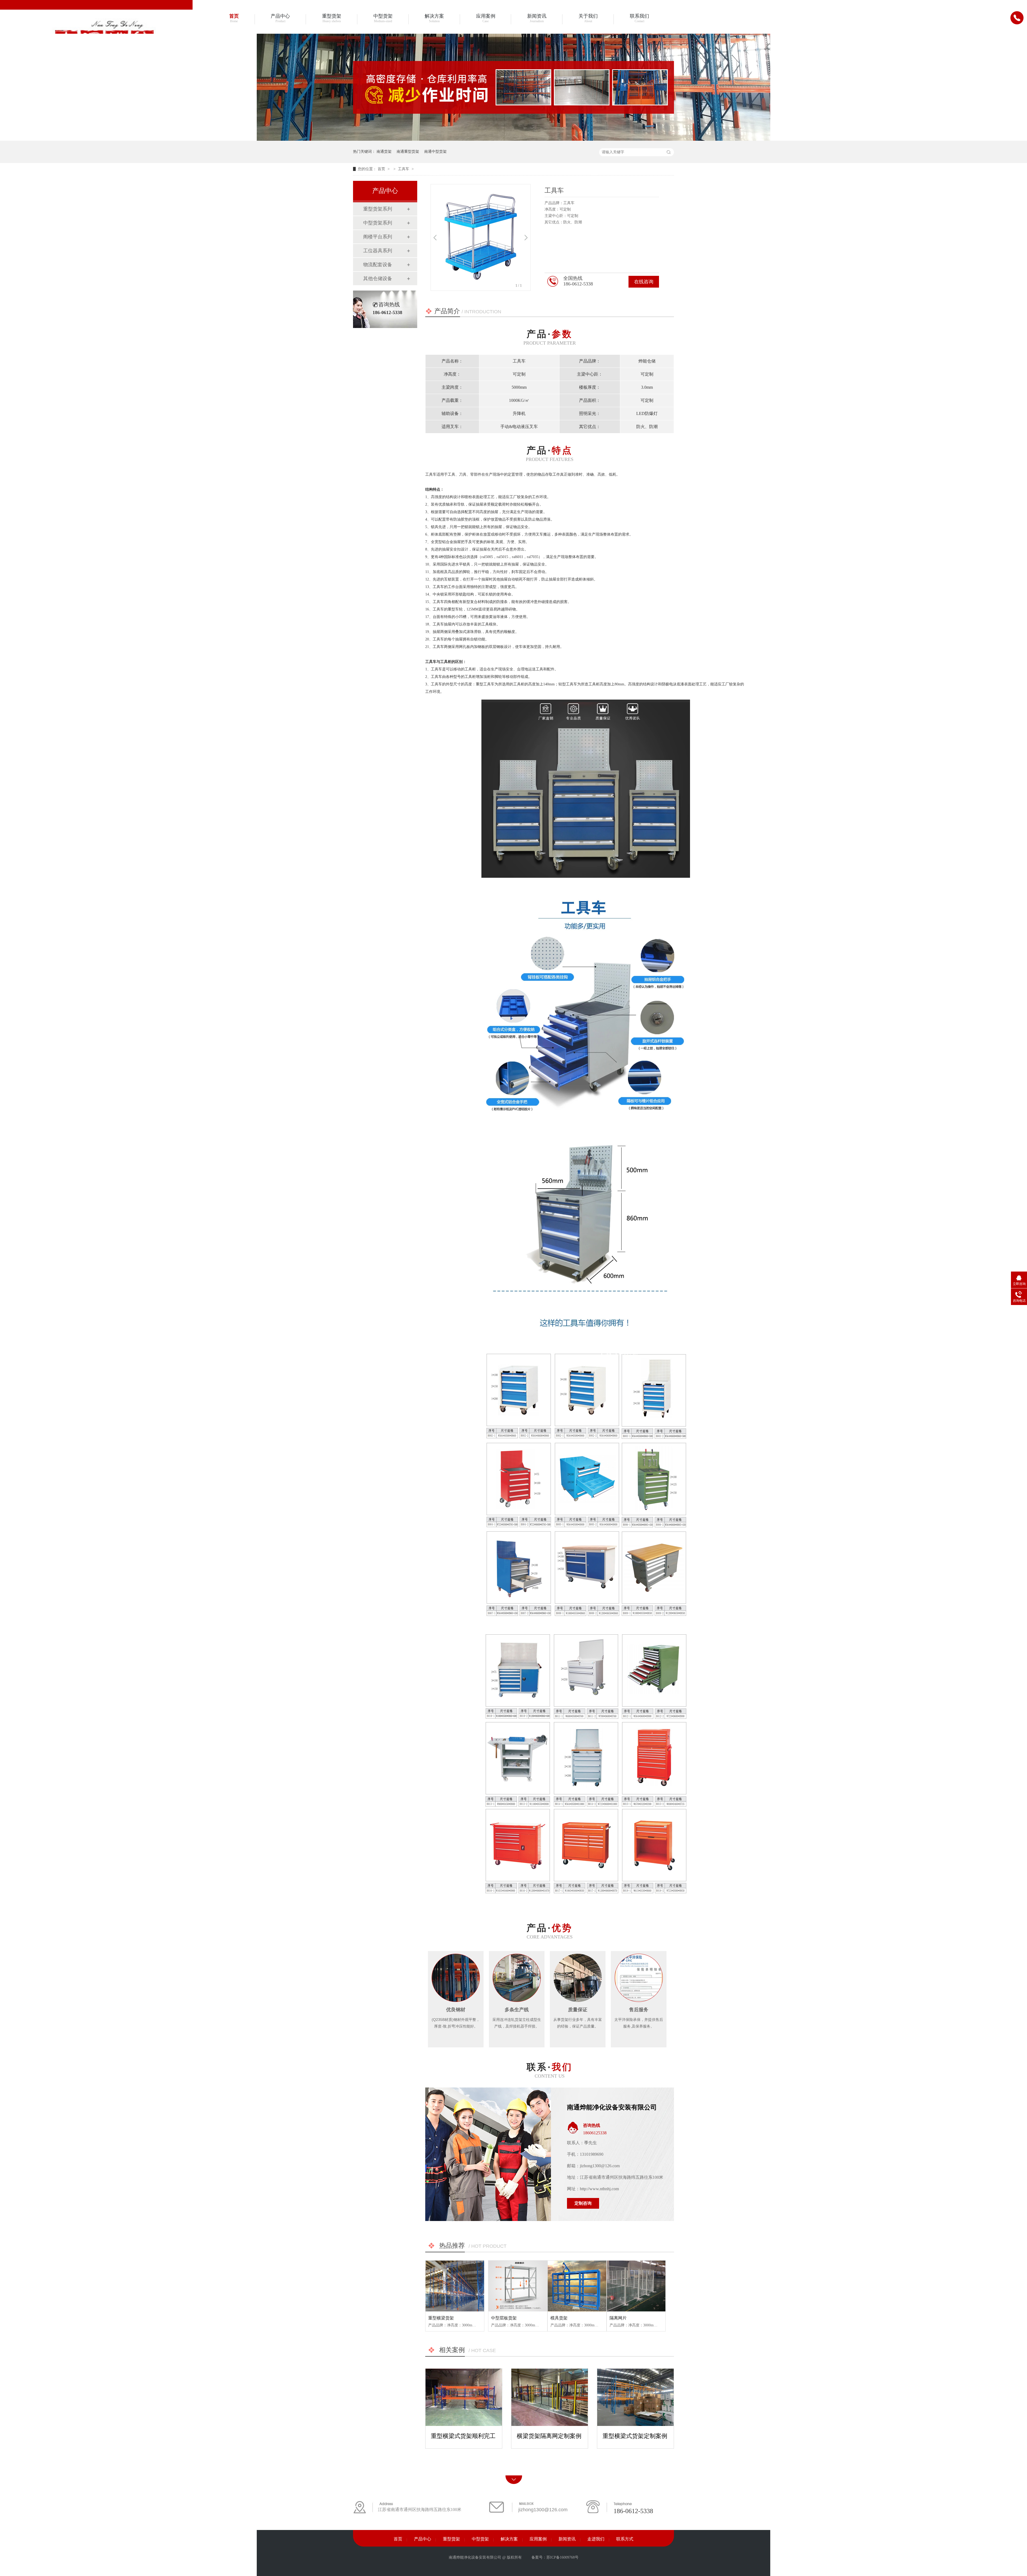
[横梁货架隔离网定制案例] (550, 2397)
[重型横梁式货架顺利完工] (464, 2397)
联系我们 (639, 18)
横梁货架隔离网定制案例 (549, 2436)
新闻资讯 (537, 18)
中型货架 (383, 18)
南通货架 (384, 152)
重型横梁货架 (441, 2318)
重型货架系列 (378, 209)
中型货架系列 (378, 223)
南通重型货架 (408, 152)
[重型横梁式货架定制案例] (635, 2397)
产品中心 (280, 18)
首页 (234, 18)
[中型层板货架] (518, 2286)
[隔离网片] (636, 2286)
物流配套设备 (378, 265)
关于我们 (588, 18)
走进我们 (596, 2539)
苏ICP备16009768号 (562, 2557)
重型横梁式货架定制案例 (635, 2436)
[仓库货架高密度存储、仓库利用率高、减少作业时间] (513, 140)
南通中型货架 (435, 152)
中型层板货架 (504, 2318)
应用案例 (486, 18)
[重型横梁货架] (455, 2286)
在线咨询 (644, 282)
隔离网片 (618, 2318)
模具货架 (559, 2318)
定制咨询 (583, 2203)
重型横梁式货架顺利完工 (463, 2436)
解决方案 (434, 18)
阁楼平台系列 (378, 237)
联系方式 (625, 2539)
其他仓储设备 (378, 278)
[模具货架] (577, 2286)
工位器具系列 (378, 251)
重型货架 (332, 18)
